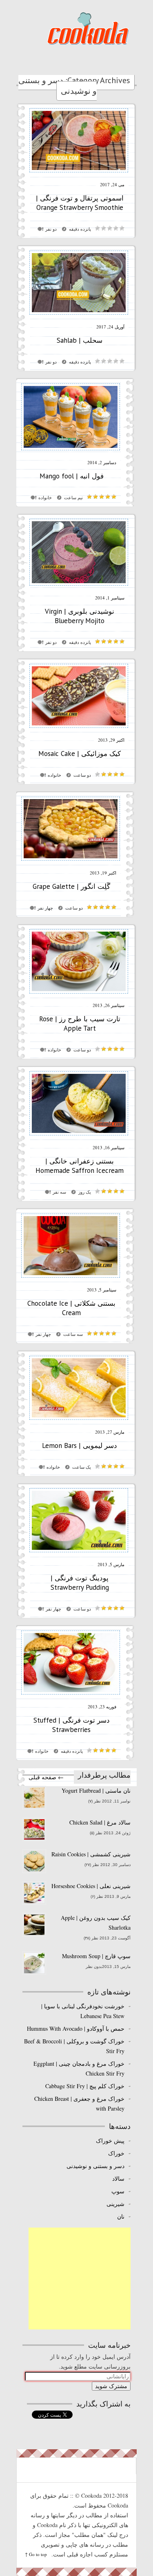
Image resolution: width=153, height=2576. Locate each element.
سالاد (118, 2178)
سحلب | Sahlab (80, 340)
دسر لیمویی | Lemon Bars (80, 1446)
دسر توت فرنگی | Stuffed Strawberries (72, 1725)
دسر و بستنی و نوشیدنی (95, 2166)
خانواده (45, 498)
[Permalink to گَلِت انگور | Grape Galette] (71, 863)
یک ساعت (82, 1467)
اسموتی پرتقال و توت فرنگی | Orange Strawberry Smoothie (80, 203)
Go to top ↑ (36, 2554)
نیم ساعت (73, 498)
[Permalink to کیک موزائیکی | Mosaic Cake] (79, 730)
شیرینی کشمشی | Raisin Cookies (91, 1854)
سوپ (118, 2191)
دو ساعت (82, 775)
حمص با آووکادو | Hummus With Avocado (75, 2028)
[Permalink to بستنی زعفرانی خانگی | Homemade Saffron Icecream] (79, 1138)
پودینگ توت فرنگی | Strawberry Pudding (80, 1583)
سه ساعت (73, 1334)
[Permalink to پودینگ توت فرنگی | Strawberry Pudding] (79, 1555)
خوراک (116, 2153)
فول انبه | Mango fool (72, 476)
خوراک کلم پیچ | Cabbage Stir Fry (85, 2086)
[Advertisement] (80, 2279)
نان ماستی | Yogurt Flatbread (96, 1790)
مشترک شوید (111, 2386)
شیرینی (115, 2204)
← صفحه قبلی (46, 1777)
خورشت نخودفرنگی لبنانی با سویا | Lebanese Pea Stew (83, 2011)
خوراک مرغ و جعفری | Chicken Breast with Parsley (79, 2103)
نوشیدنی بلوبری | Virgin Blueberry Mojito (80, 616)
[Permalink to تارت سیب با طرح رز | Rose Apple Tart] (79, 995)
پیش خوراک (110, 2141)
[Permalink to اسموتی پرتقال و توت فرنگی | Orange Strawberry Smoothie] (79, 175)
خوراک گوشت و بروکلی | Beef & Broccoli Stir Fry (74, 2046)
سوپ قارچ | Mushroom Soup (96, 1956)
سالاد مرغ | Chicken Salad (100, 1822)
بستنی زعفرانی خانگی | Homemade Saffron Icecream (80, 1166)
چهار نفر (45, 908)
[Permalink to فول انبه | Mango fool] (71, 453)
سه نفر (59, 1192)
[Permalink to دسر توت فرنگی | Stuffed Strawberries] (71, 1697)
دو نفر (51, 229)
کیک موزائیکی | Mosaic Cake (80, 754)
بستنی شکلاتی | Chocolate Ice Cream (71, 1308)
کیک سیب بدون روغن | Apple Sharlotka (95, 1923)
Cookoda (88, 28)
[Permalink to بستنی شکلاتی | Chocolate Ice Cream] (71, 1280)
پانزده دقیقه (80, 229)
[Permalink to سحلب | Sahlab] (79, 317)
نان (121, 2216)
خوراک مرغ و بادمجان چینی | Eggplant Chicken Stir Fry (79, 2068)
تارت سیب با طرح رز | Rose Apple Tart (80, 1024)
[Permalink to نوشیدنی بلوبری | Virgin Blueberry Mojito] (79, 588)
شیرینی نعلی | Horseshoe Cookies (91, 1886)
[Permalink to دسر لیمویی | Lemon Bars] (79, 1422)
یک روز (85, 1192)
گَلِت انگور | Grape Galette (71, 886)
